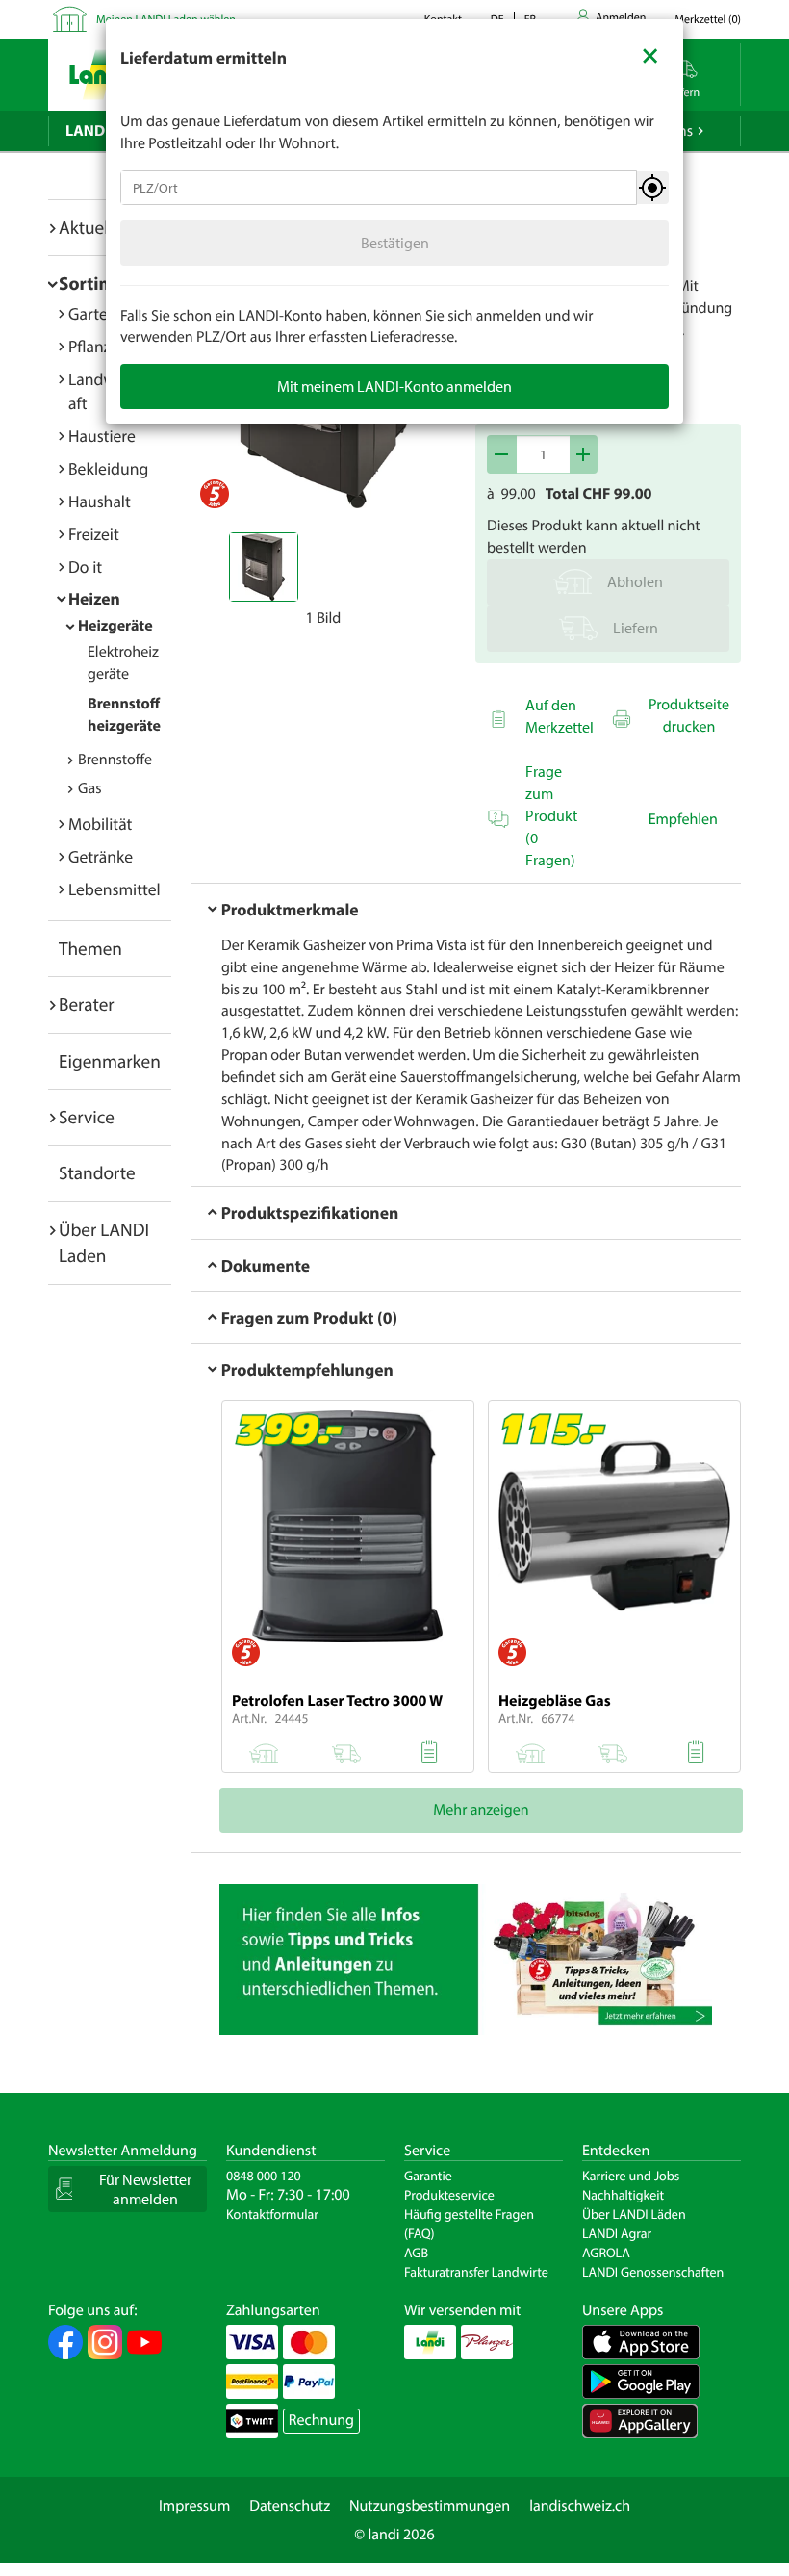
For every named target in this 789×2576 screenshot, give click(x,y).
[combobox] (379, 188)
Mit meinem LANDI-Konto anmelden (394, 386)
